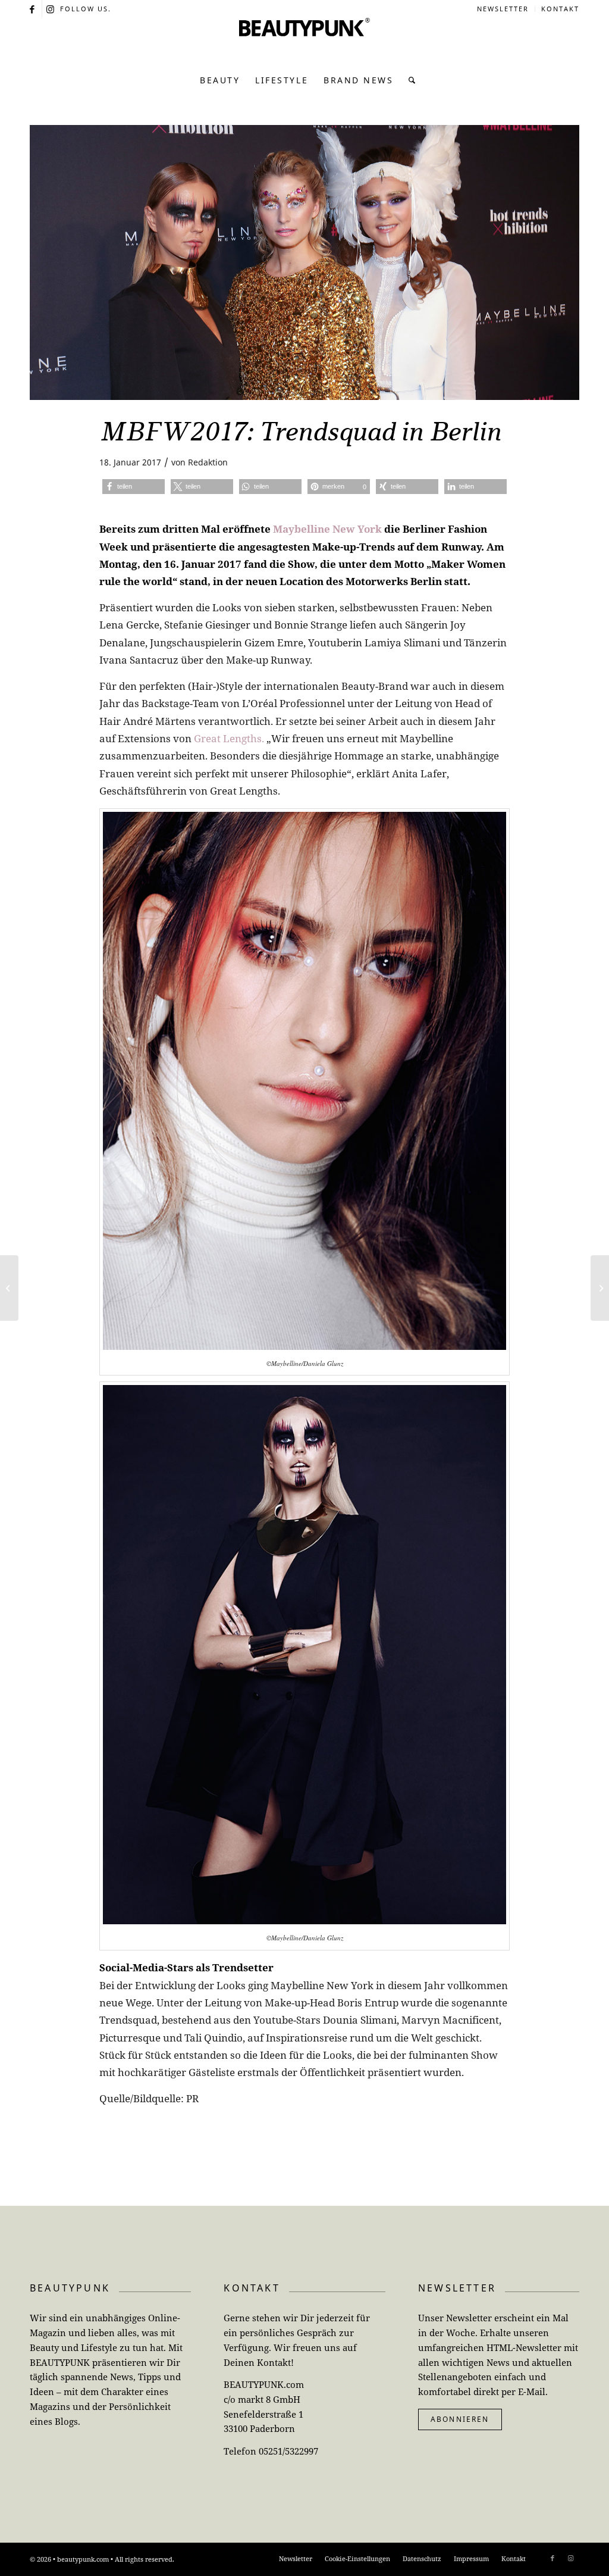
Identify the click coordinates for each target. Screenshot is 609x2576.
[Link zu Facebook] (33, 9)
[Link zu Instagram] (51, 9)
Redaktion (208, 462)
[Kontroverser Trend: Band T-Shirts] (600, 1288)
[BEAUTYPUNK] (304, 42)
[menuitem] (503, 9)
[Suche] (409, 80)
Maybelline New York (327, 529)
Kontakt (560, 9)
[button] (134, 487)
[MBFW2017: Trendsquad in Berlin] (304, 262)
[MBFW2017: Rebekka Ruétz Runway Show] (9, 1288)
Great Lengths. (229, 738)
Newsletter (503, 9)
